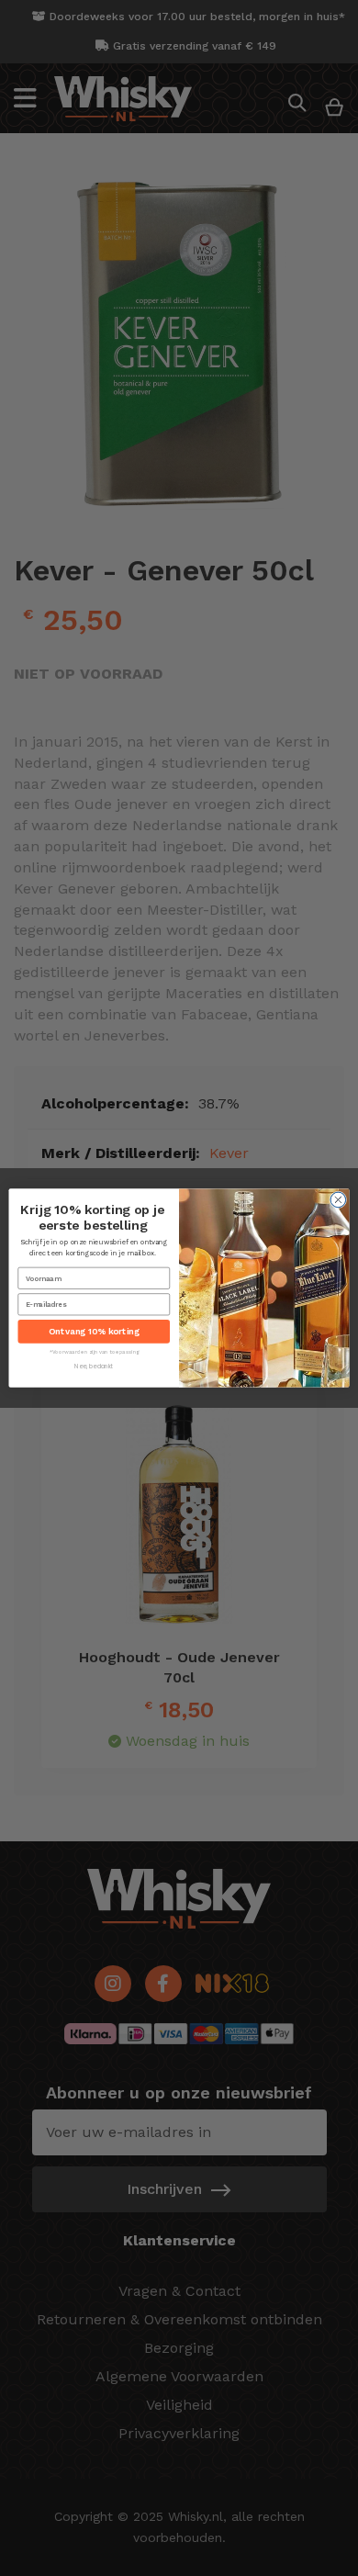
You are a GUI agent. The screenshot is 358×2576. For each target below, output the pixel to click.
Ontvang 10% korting (94, 1331)
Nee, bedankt (94, 1367)
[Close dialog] (338, 1200)
